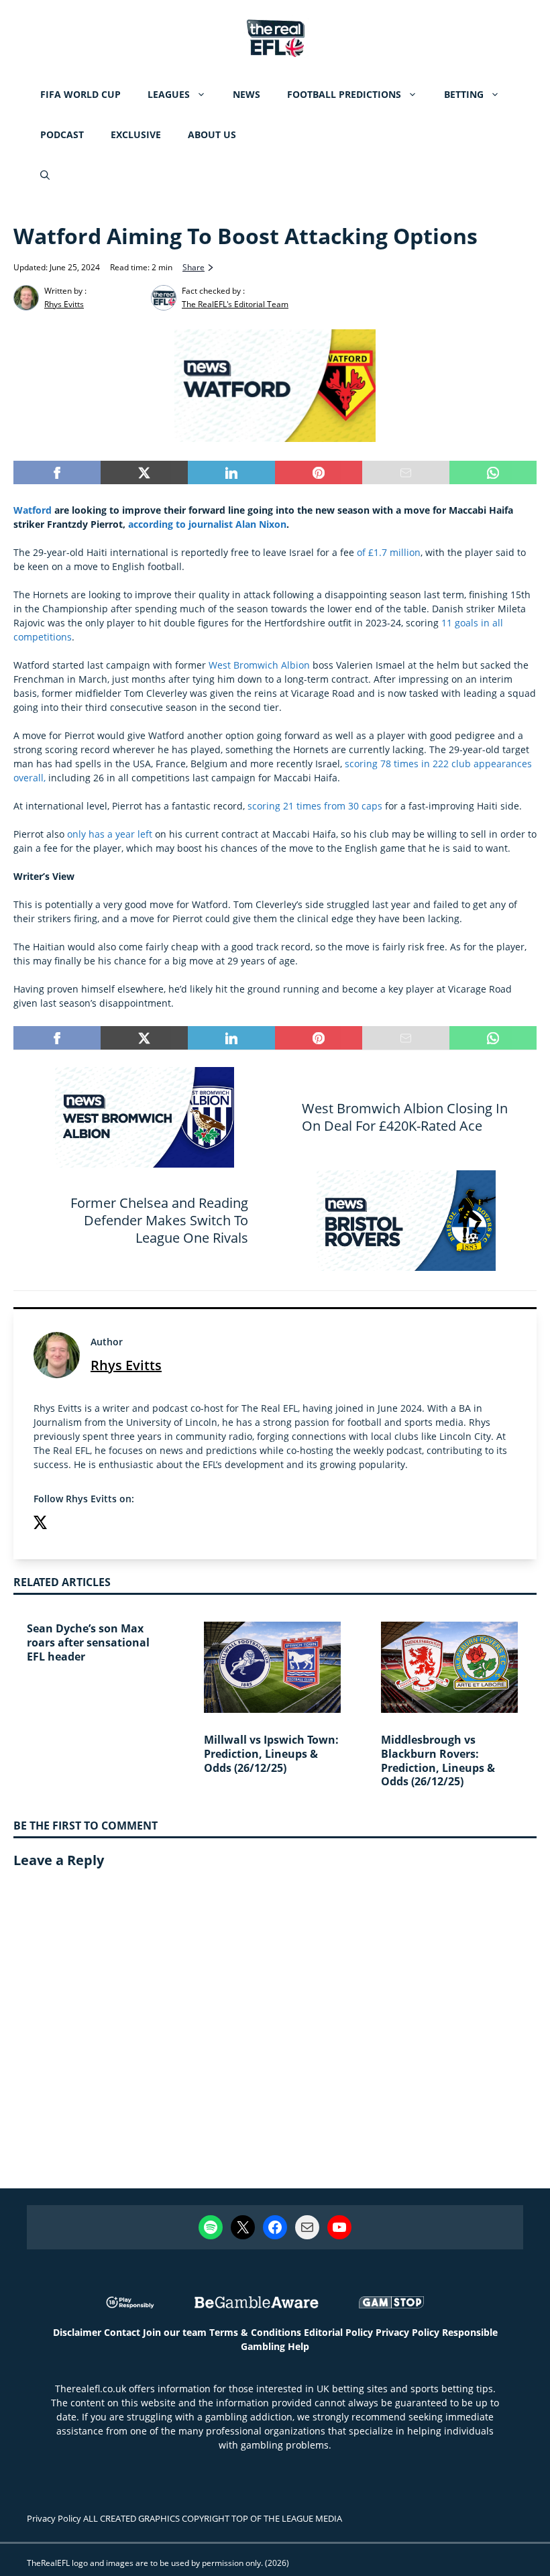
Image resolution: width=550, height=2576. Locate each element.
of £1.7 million (389, 552)
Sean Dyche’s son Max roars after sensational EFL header (88, 1642)
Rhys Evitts (126, 1365)
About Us (212, 134)
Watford (33, 510)
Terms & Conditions (255, 2332)
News (246, 94)
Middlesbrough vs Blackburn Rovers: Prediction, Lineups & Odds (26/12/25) (438, 1760)
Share (194, 267)
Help (298, 2346)
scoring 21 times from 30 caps (315, 806)
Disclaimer (77, 2332)
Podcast (62, 134)
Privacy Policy (407, 2332)
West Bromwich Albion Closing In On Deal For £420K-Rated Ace (405, 1117)
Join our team (175, 2332)
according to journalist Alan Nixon (207, 524)
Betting (464, 94)
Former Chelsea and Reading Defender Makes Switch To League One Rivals (159, 1220)
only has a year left (108, 834)
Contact (122, 2332)
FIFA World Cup (80, 94)
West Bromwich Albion (259, 665)
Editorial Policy (338, 2332)
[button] (45, 175)
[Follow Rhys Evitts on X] (40, 1524)
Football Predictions (344, 94)
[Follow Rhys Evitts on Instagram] (67, 1524)
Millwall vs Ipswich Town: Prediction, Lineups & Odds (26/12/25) (271, 1754)
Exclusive (136, 134)
